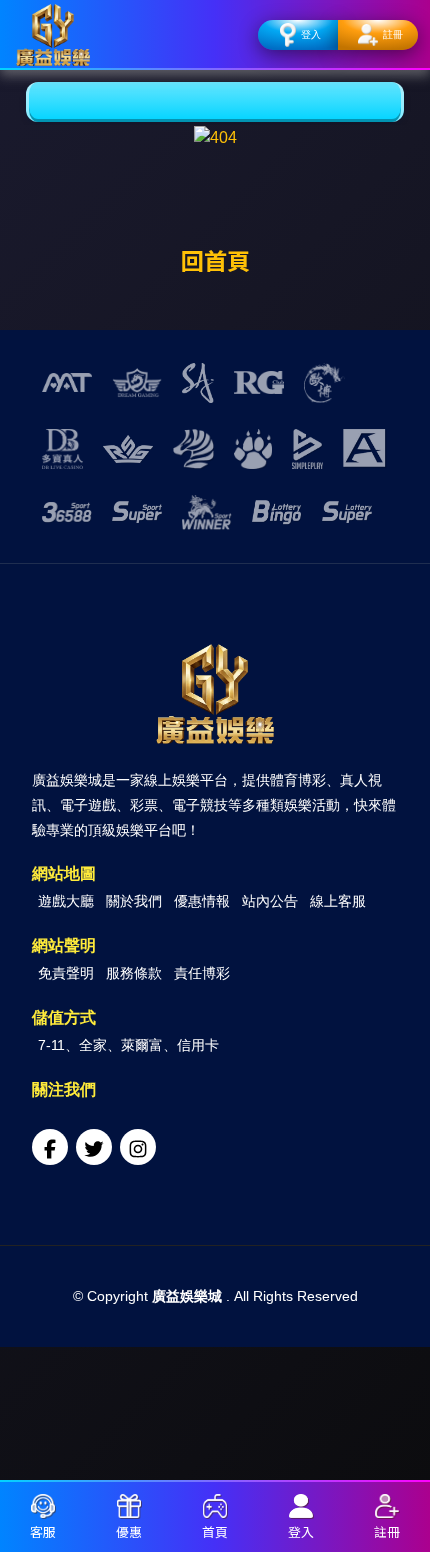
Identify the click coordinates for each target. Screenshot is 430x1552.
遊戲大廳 (66, 901)
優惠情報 (202, 901)
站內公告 (270, 901)
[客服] (43, 1508)
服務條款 (134, 973)
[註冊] (387, 1508)
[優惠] (129, 1508)
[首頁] (215, 1508)
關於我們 (134, 901)
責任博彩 (202, 973)
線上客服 (338, 901)
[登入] (301, 1508)
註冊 (393, 34)
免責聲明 (66, 973)
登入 (311, 34)
